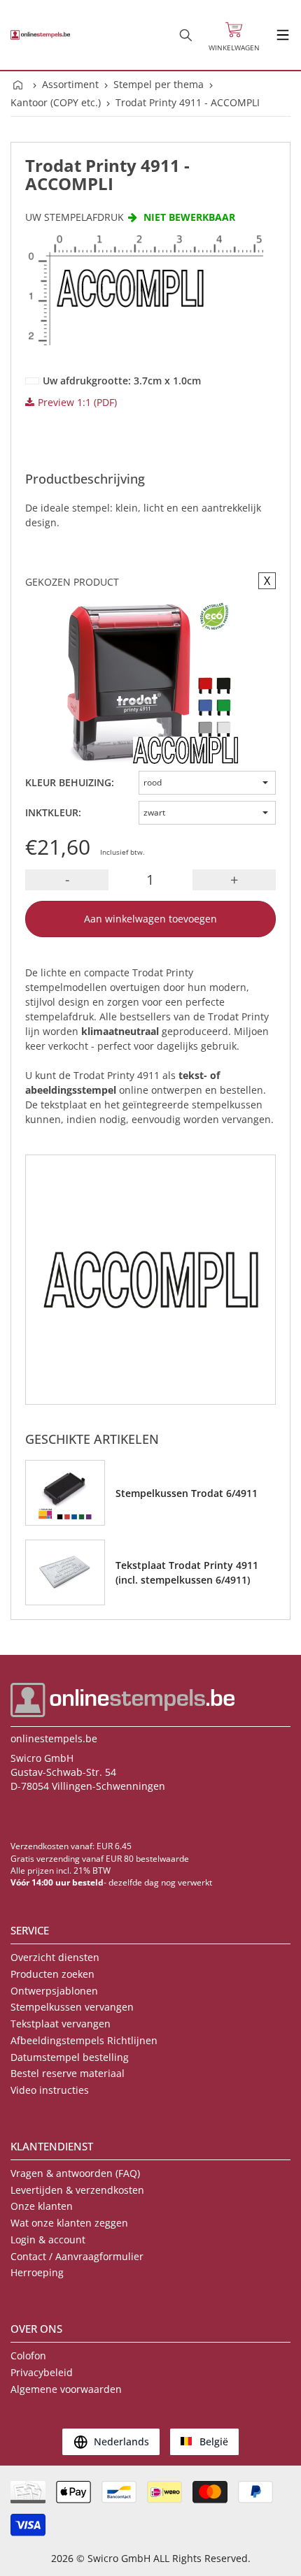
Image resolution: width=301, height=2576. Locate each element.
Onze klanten (42, 2206)
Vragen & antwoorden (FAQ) (75, 2173)
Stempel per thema (159, 84)
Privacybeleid (42, 2372)
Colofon (28, 2356)
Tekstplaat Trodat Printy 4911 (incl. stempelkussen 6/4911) (187, 1572)
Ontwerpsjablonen (54, 1991)
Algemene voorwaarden (66, 2389)
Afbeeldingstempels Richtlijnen (84, 2040)
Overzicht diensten (55, 1957)
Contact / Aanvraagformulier (77, 2256)
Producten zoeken (52, 1974)
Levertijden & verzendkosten (77, 2190)
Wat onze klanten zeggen (69, 2223)
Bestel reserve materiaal (68, 2073)
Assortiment (70, 84)
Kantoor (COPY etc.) (56, 102)
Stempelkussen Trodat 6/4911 (187, 1493)
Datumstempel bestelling (70, 2057)
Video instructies (50, 2090)
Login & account (48, 2239)
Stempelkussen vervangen (72, 2007)
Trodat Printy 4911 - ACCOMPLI (188, 102)
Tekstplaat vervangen (61, 2024)
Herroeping (37, 2272)
